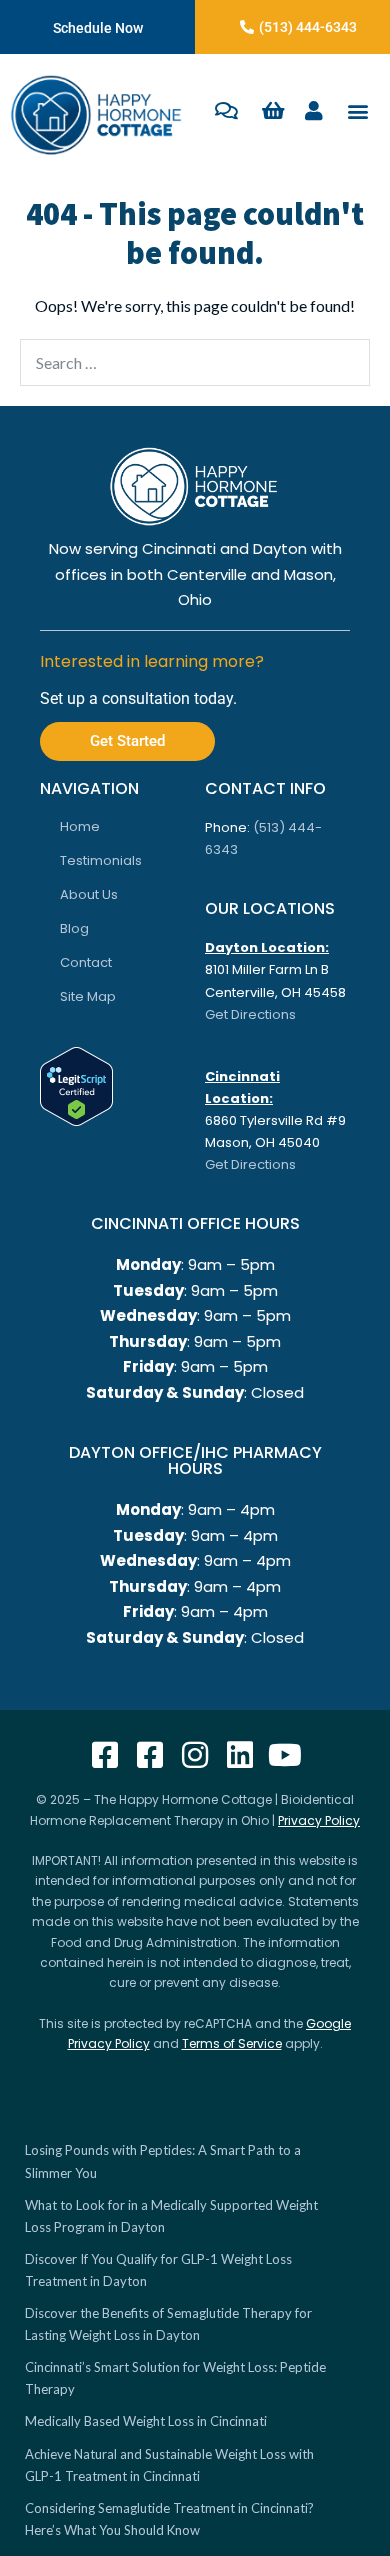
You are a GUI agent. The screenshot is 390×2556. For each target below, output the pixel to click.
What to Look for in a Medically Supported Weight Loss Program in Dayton (171, 2216)
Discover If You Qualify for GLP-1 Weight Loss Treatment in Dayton (158, 2270)
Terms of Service (232, 2043)
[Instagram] (195, 1755)
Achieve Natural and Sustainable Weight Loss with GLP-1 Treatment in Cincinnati (169, 2465)
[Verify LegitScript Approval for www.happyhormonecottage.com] (76, 1084)
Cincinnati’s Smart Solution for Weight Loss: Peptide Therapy (175, 2378)
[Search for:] (195, 362)
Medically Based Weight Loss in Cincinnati (146, 2421)
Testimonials (101, 860)
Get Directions (250, 1014)
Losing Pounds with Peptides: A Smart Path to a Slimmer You (163, 2161)
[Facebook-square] (105, 1755)
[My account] (314, 111)
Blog (74, 928)
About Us (89, 894)
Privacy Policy (319, 1820)
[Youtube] (285, 1755)
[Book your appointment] (227, 111)
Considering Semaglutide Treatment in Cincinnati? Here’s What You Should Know (169, 2519)
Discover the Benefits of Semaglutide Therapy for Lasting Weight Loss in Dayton (168, 2324)
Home (80, 826)
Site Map (88, 996)
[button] (358, 111)
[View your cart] (274, 111)
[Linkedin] (240, 1755)
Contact (86, 962)
